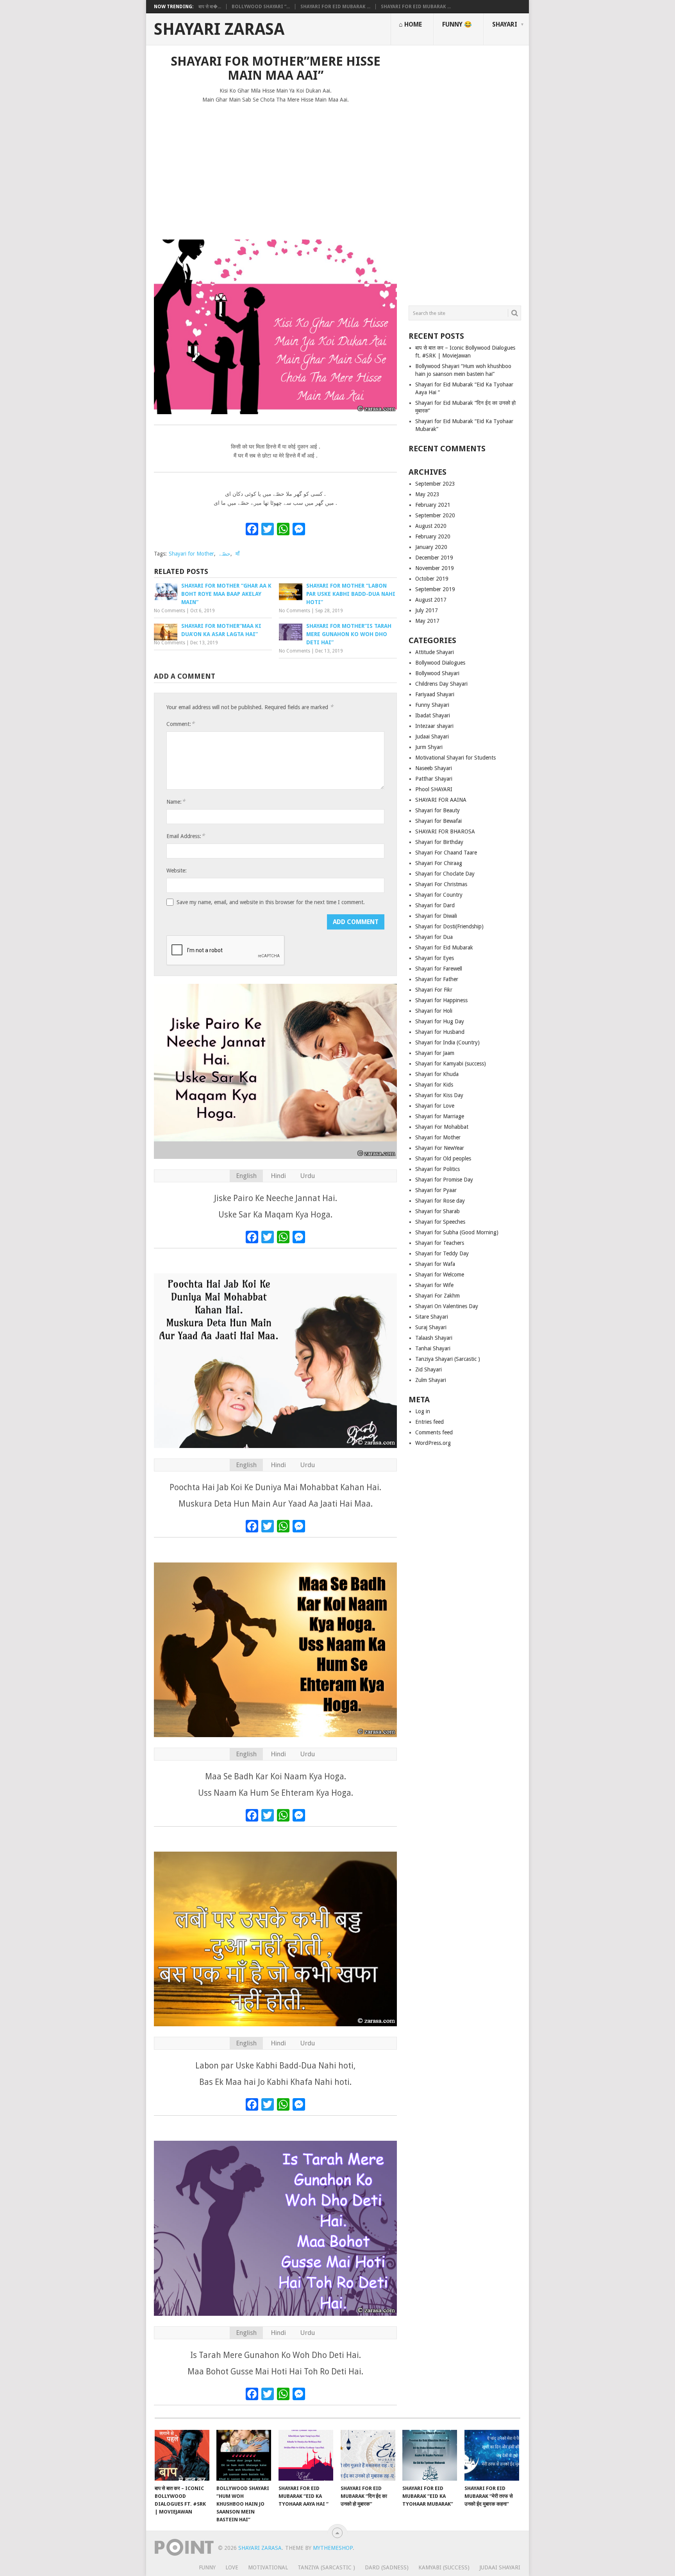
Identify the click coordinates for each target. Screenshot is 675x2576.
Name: (176, 802)
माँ (237, 554)
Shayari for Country (439, 895)
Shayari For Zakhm (437, 1296)
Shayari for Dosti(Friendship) (449, 926)
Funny (207, 2567)
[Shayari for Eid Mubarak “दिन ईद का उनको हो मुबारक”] (368, 2455)
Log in (423, 1411)
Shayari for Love (435, 1106)
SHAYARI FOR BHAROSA (445, 831)
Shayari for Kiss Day (439, 1095)
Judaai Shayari (432, 737)
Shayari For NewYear (440, 1148)
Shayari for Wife (434, 1285)
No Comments (170, 611)
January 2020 (431, 547)
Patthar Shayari (434, 779)
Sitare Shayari (432, 1317)
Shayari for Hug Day (440, 1021)
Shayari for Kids (434, 1085)
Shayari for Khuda (437, 1074)
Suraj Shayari (431, 1327)
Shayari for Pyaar (436, 1190)
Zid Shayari (429, 1369)
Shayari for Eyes (435, 958)
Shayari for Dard (435, 905)
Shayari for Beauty (437, 810)
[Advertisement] (275, 168)
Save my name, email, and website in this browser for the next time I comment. (271, 902)
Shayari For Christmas (441, 884)
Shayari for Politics (437, 1169)
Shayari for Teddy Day (442, 1253)
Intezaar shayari (434, 726)
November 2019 (435, 568)
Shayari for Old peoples (443, 1158)
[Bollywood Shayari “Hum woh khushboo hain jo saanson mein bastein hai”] (244, 2455)
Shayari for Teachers (440, 1243)
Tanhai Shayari (433, 1348)
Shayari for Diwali (436, 916)
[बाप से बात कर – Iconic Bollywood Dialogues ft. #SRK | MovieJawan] (182, 2455)
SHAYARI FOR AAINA (441, 800)
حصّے (225, 554)
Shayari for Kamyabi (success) (451, 1064)
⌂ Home (410, 24)
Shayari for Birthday (439, 842)
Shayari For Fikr (434, 990)
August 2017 (431, 600)
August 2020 (431, 526)
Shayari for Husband (440, 1032)
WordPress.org (433, 1443)
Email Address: (186, 836)
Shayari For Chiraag (439, 863)
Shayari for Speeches (440, 1222)
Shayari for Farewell (439, 969)
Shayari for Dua (434, 937)
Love (232, 2567)
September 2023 (435, 484)
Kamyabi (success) (444, 2567)
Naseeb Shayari (434, 768)
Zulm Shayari (431, 1380)
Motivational (268, 2567)
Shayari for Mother (191, 554)
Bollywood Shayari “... (261, 7)
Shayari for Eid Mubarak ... (335, 7)
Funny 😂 (457, 24)
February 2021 (433, 505)
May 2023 (427, 494)
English (246, 1176)
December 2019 (434, 558)
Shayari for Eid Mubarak (444, 947)
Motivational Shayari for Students (455, 758)
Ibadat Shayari (433, 715)
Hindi (278, 1176)
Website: (177, 871)
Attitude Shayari (435, 652)
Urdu (307, 1176)
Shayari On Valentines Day (447, 1306)
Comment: (180, 724)
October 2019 (432, 579)
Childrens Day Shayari (441, 684)
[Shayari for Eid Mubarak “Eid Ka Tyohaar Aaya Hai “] (306, 2455)
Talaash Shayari (434, 1338)
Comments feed (434, 1432)
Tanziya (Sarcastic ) (326, 2567)
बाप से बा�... (210, 7)
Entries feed (429, 1422)
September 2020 (435, 515)
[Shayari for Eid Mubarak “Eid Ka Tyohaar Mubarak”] (430, 2455)
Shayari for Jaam (435, 1053)
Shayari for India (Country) (447, 1042)
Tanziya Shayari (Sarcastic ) (448, 1359)
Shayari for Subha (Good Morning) (457, 1232)
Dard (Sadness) (387, 2567)
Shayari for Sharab (437, 1211)
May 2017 (427, 621)
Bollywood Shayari (437, 673)
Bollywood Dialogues (440, 663)
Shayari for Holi (434, 1011)
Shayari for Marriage (440, 1116)
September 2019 (435, 589)
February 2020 (433, 536)
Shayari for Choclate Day (445, 874)
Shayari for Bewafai (438, 821)
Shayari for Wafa (435, 1264)
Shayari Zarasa (219, 29)
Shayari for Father (437, 979)
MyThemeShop (333, 2548)
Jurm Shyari (429, 747)
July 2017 (427, 610)
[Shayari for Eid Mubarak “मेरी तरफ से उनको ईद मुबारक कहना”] (492, 2455)
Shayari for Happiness (441, 1000)
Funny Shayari (432, 705)
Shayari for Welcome (440, 1275)
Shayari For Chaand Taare (446, 853)
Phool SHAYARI (434, 789)
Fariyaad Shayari (435, 694)
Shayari (505, 24)
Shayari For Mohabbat (442, 1127)
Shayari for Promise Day (444, 1180)
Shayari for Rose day (440, 1201)
